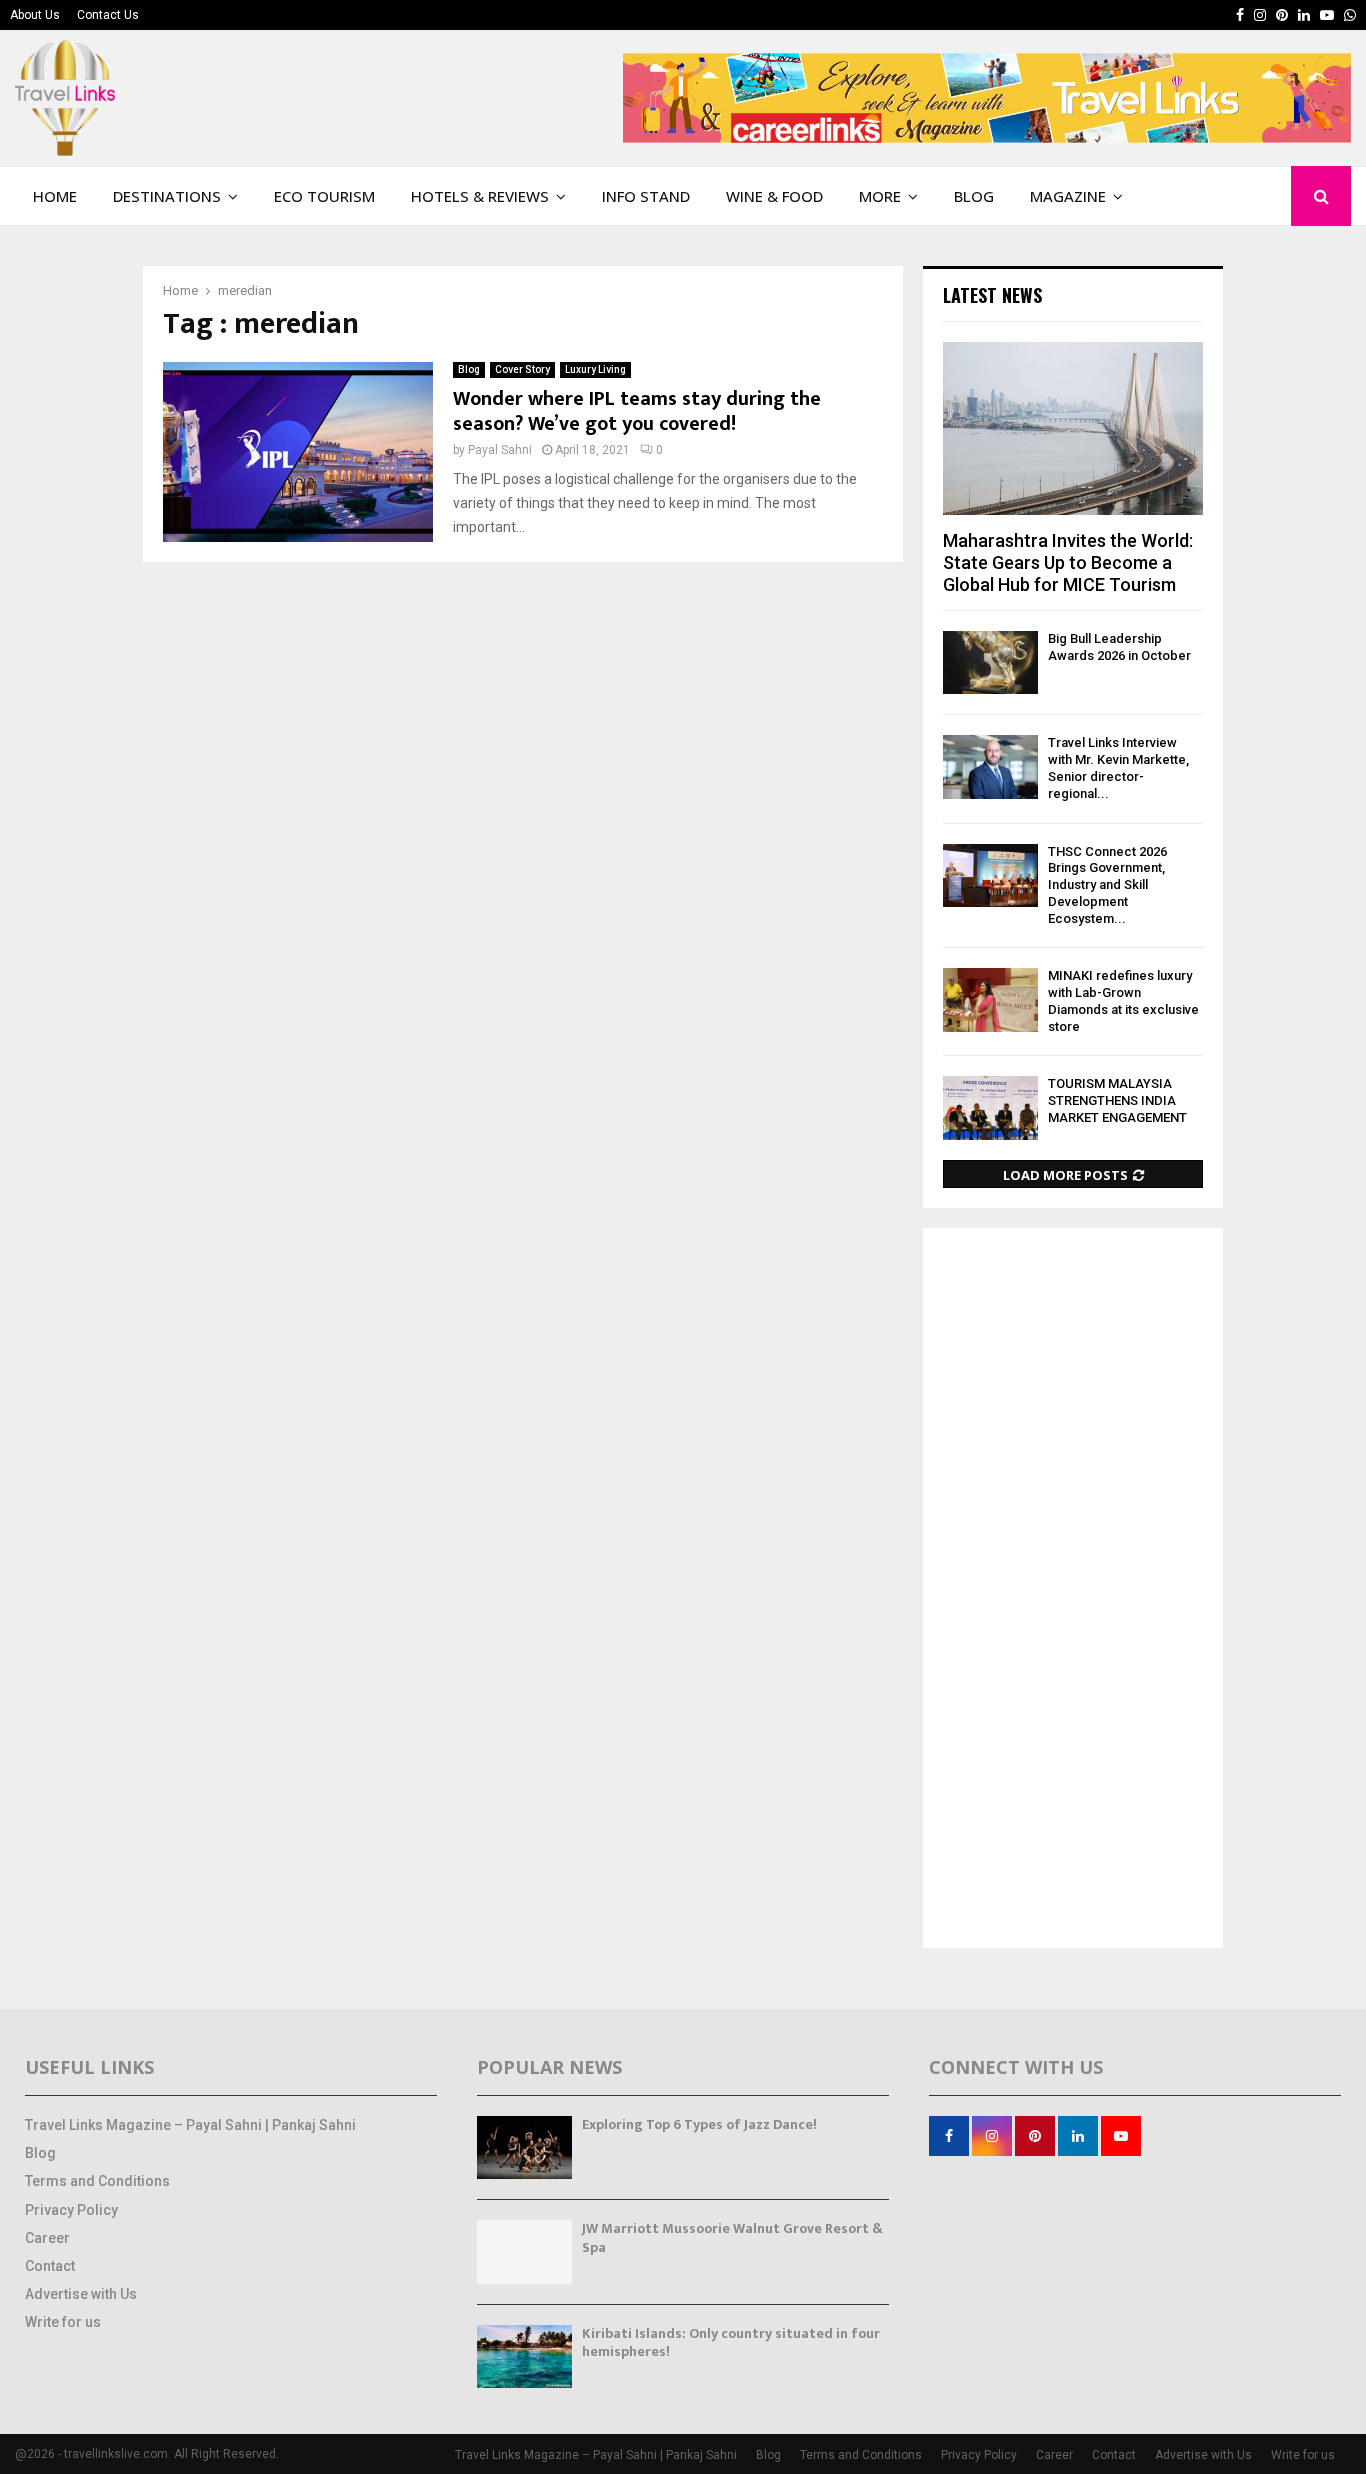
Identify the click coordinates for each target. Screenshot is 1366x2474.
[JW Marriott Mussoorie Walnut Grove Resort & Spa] (524, 2251)
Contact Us (108, 15)
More (880, 196)
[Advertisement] (1073, 1590)
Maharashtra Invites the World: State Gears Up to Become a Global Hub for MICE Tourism (1068, 562)
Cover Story (522, 369)
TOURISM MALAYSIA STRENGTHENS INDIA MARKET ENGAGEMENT (1117, 1100)
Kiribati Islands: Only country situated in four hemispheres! (731, 2342)
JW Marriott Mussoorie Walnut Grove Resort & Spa (732, 2237)
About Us (35, 15)
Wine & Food (774, 196)
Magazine (1068, 196)
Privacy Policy (71, 2210)
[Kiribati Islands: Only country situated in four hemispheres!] (524, 2356)
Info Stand (646, 196)
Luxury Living (595, 369)
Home (55, 196)
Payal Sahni (500, 450)
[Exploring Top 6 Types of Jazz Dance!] (524, 2147)
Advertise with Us (81, 2294)
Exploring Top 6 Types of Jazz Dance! (699, 2124)
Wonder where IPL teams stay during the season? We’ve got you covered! (637, 411)
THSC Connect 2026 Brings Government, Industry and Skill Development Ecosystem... (1107, 885)
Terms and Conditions (97, 2181)
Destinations (167, 196)
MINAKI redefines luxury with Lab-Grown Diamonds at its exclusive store (1123, 1000)
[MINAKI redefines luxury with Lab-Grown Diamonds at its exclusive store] (990, 999)
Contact (50, 2266)
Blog (974, 196)
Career (47, 2238)
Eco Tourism (324, 196)
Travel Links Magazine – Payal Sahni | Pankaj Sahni (190, 2125)
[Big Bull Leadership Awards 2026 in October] (990, 662)
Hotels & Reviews (480, 196)
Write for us (63, 2322)
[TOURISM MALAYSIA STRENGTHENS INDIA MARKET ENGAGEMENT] (990, 1107)
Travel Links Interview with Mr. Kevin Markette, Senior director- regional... (1118, 767)
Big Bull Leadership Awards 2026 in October (1119, 647)
